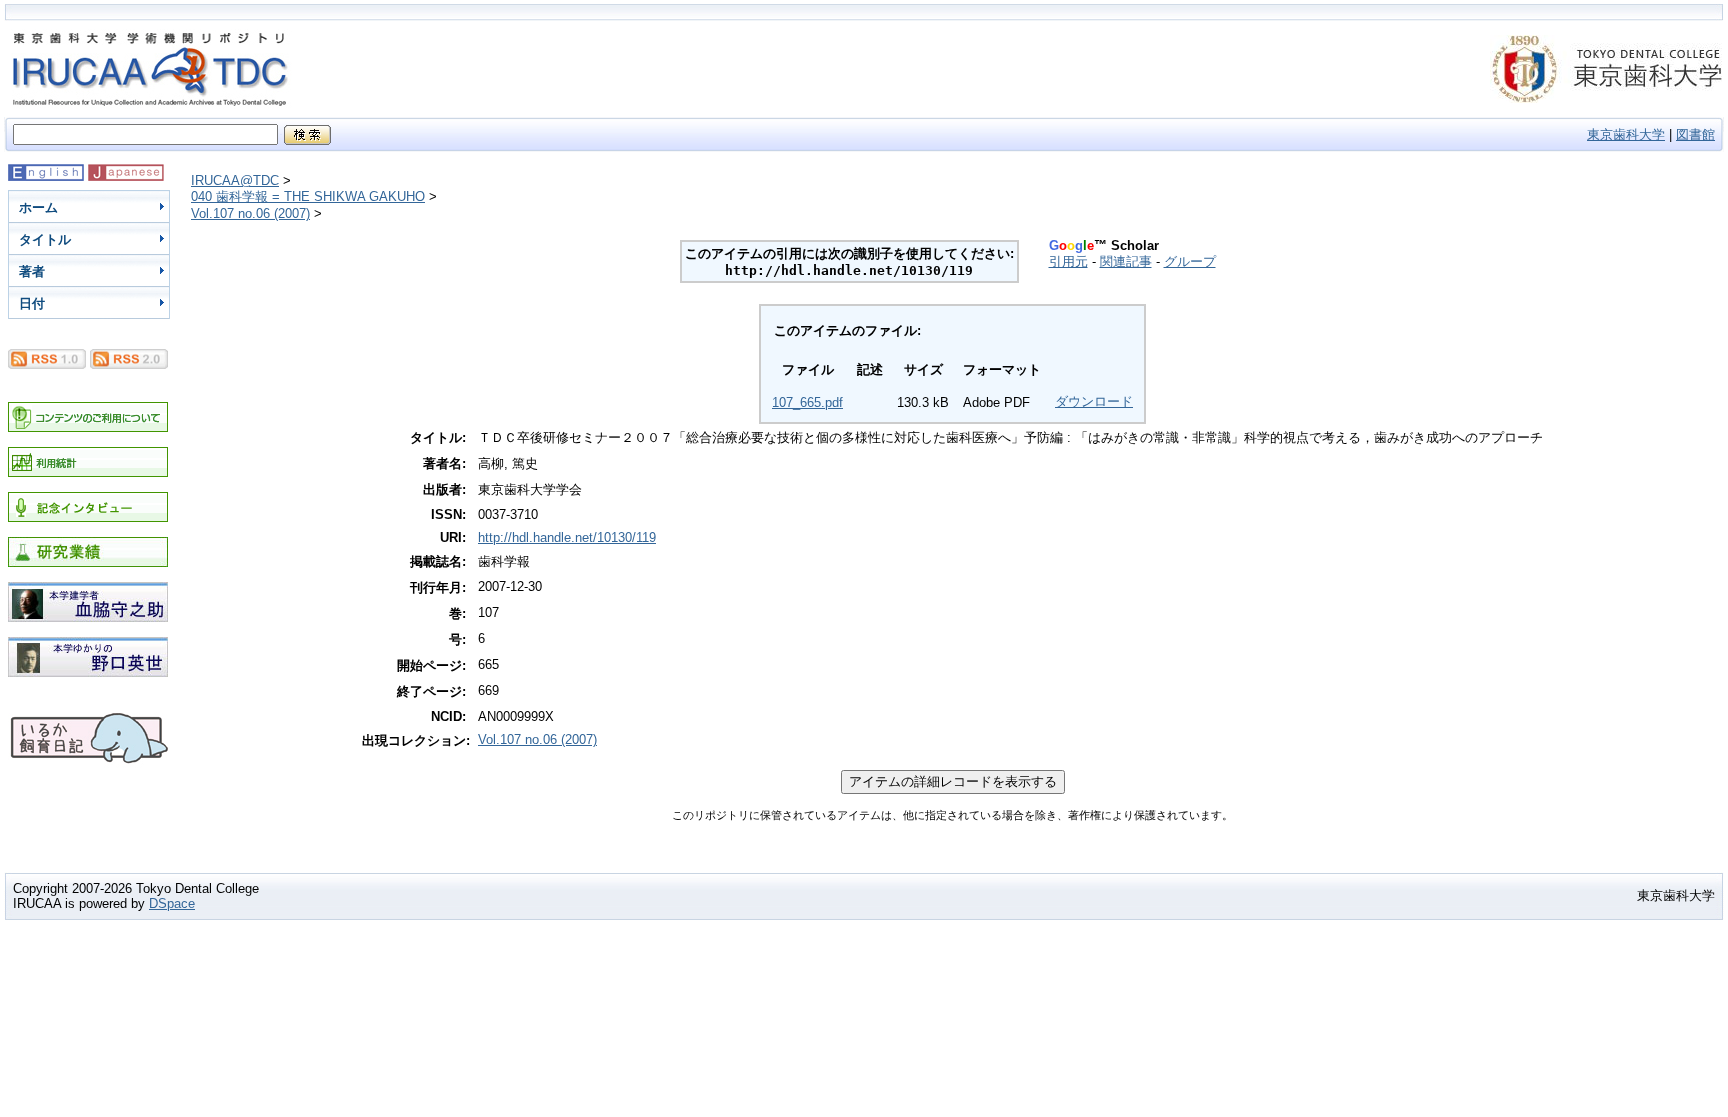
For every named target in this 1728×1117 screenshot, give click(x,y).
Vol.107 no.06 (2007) (250, 213)
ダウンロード (1094, 401)
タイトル (45, 239)
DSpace (172, 903)
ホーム (38, 207)
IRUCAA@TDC (235, 180)
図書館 (1695, 134)
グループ (1190, 261)
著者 (32, 271)
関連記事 (1126, 261)
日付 (32, 303)
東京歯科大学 (1626, 134)
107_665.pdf (807, 402)
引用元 (1068, 261)
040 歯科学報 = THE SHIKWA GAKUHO (308, 196)
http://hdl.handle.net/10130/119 (567, 537)
